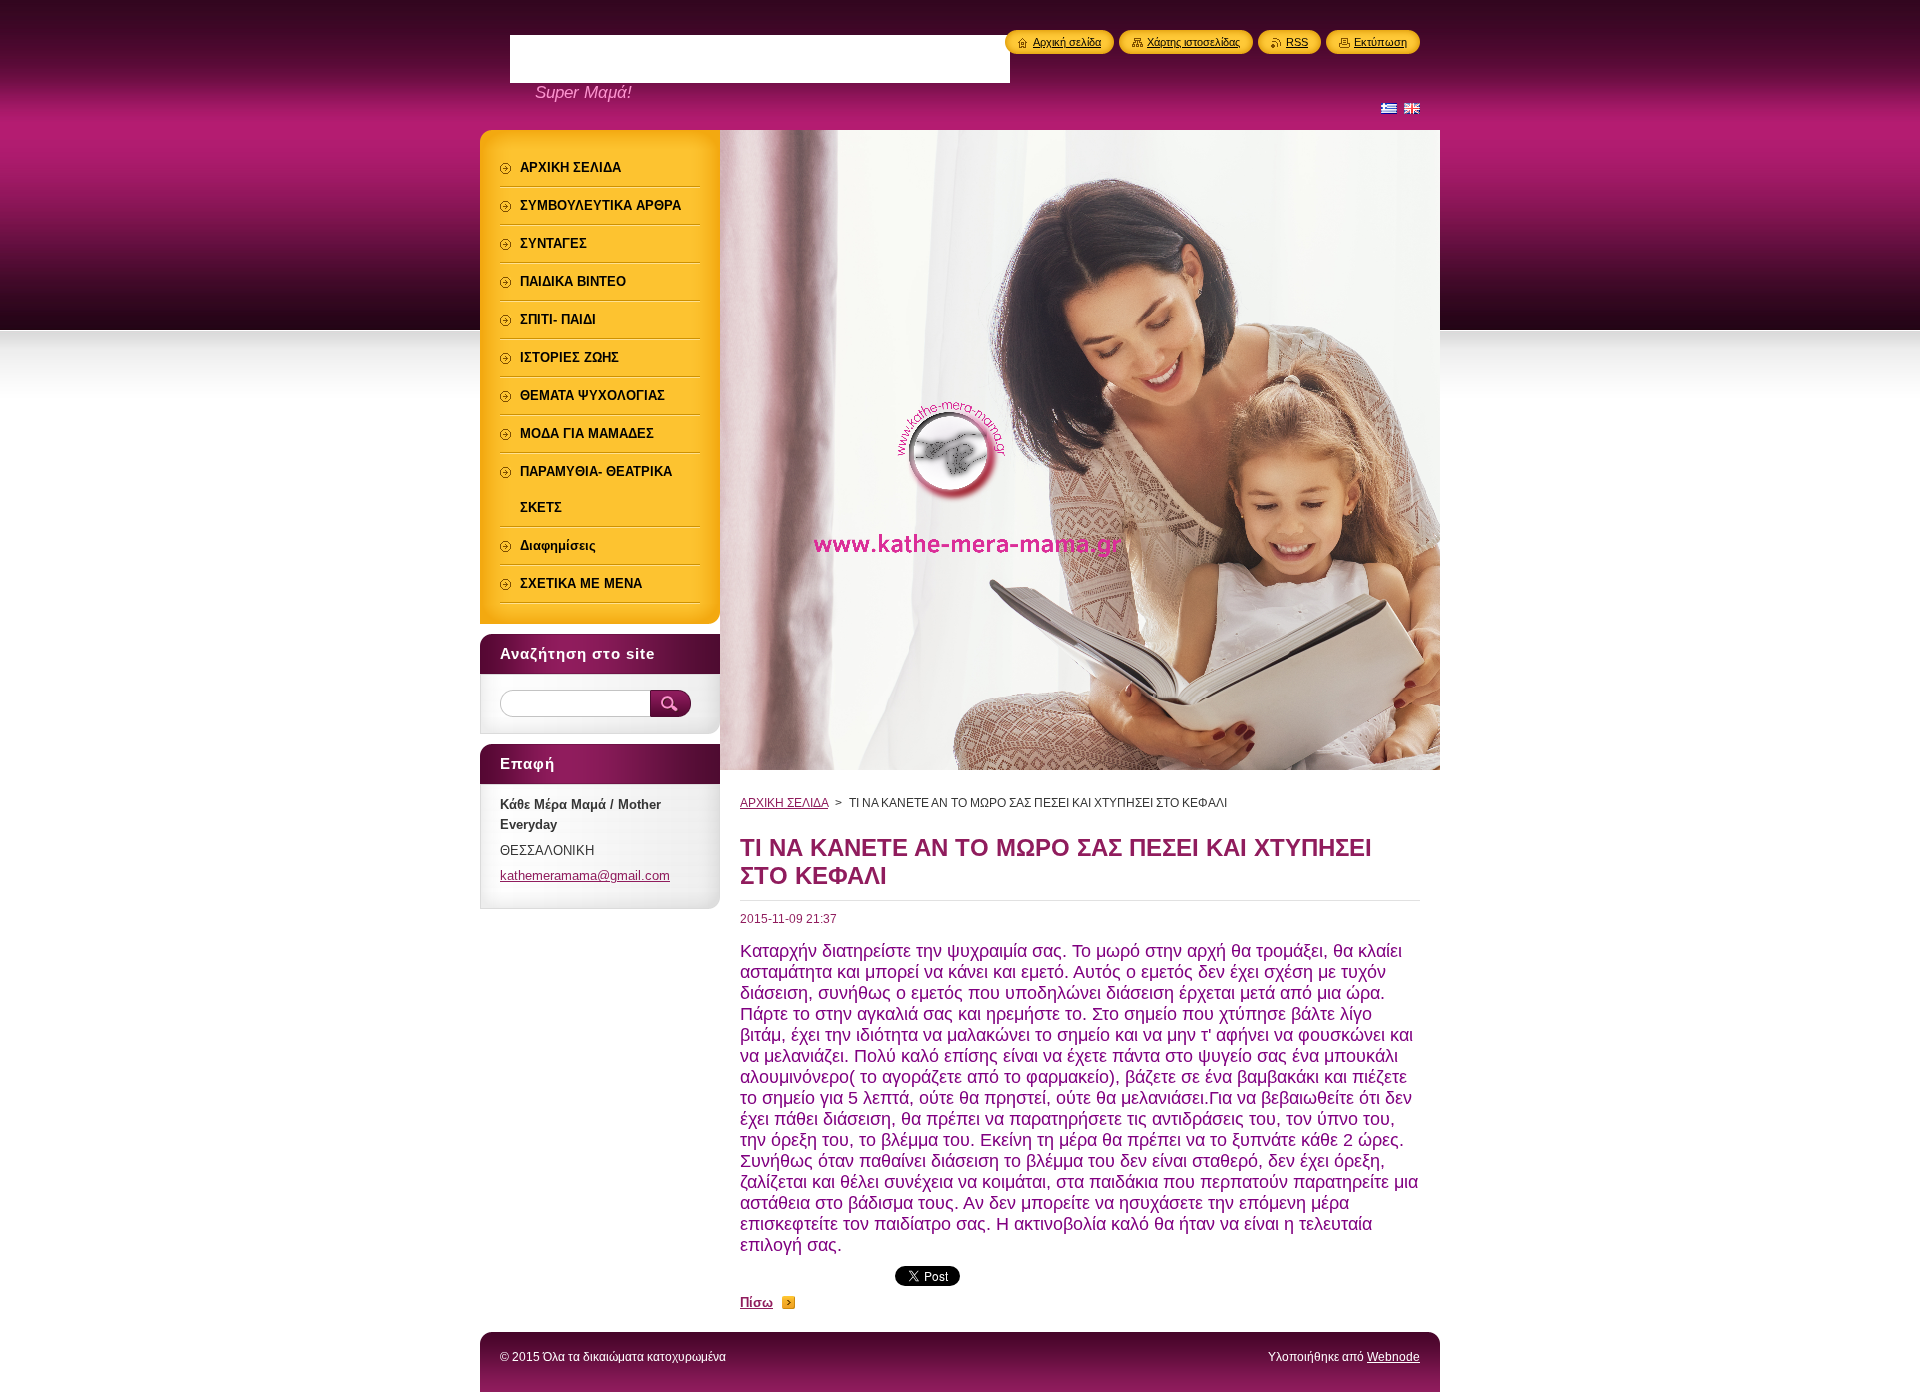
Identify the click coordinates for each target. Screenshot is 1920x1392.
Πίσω (756, 1302)
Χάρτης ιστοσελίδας (1193, 42)
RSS (1297, 42)
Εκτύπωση (1380, 42)
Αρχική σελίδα (1067, 42)
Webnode (1393, 1357)
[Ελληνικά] (1389, 108)
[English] (1412, 108)
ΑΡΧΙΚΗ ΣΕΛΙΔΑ (784, 803)
